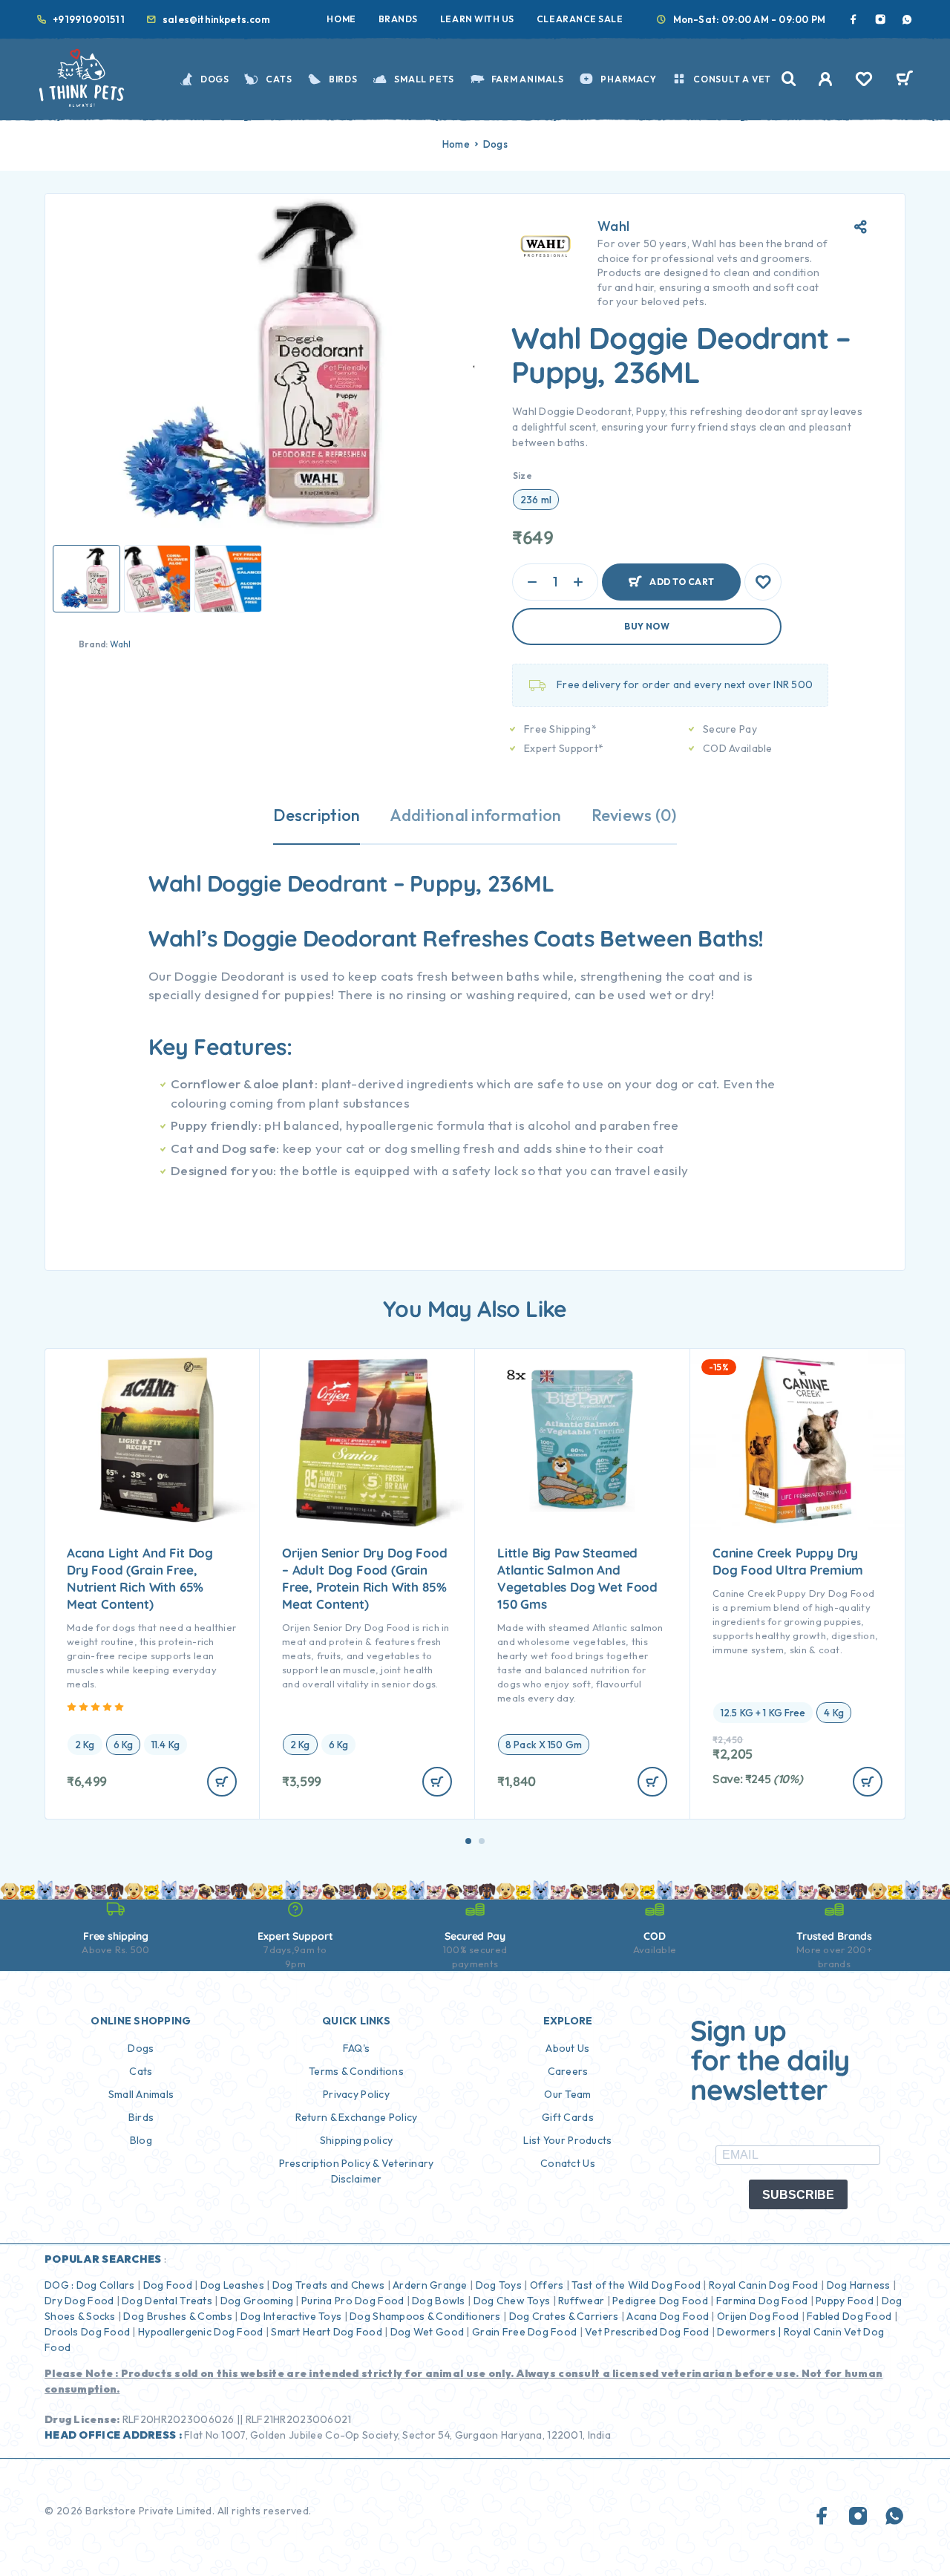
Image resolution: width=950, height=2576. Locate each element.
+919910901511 (89, 19)
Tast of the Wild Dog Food (636, 2285)
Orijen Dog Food (758, 2316)
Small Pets (424, 79)
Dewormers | (749, 2332)
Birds (343, 79)
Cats (279, 79)
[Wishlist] (864, 81)
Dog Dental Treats (167, 2301)
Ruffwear (581, 2301)
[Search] (789, 79)
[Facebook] (854, 19)
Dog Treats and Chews (329, 2285)
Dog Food (168, 2285)
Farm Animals (528, 79)
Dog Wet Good (427, 2332)
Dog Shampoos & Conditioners (425, 2316)
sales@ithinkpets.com (216, 19)
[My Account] (826, 79)
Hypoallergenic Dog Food (200, 2332)
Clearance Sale (580, 19)
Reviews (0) (634, 815)
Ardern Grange (430, 2285)
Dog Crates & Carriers (564, 2316)
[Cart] (904, 80)
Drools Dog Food (87, 2332)
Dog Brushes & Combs (177, 2316)
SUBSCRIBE (798, 2195)
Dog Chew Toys (512, 2301)
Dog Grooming (257, 2301)
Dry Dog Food (79, 2301)
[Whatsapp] (907, 19)
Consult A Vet (732, 79)
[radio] (536, 500)
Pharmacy (628, 79)
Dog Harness (859, 2285)
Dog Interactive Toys (291, 2316)
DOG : (59, 2285)
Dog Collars (106, 2285)
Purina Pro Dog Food (353, 2301)
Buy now (647, 626)
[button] (468, 1841)
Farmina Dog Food (762, 2301)
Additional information (475, 815)
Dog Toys (499, 2285)
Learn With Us (477, 19)
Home (341, 19)
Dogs (215, 79)
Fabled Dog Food (849, 2316)
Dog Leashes (232, 2285)
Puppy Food (845, 2301)
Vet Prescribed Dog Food (647, 2332)
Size (522, 475)
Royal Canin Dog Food (764, 2285)
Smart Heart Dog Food (327, 2332)
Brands (398, 19)
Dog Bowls (439, 2301)
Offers (547, 2285)
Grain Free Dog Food (524, 2332)
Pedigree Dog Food (660, 2301)
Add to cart (682, 576)
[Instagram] (880, 19)
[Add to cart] (222, 1782)
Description (317, 815)
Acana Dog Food (668, 2316)
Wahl (121, 644)
